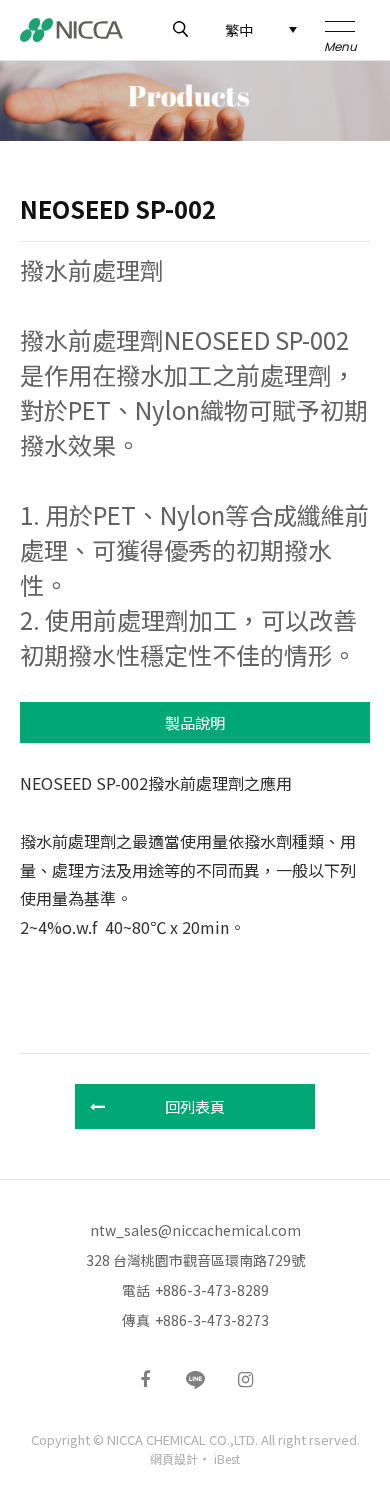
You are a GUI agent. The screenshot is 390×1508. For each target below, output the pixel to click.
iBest (227, 1458)
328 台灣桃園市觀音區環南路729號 (195, 1260)
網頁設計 (174, 1458)
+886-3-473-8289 (212, 1290)
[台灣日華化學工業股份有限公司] (71, 30)
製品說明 (195, 722)
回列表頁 (195, 1106)
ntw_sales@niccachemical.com (195, 1230)
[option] (195, 100)
